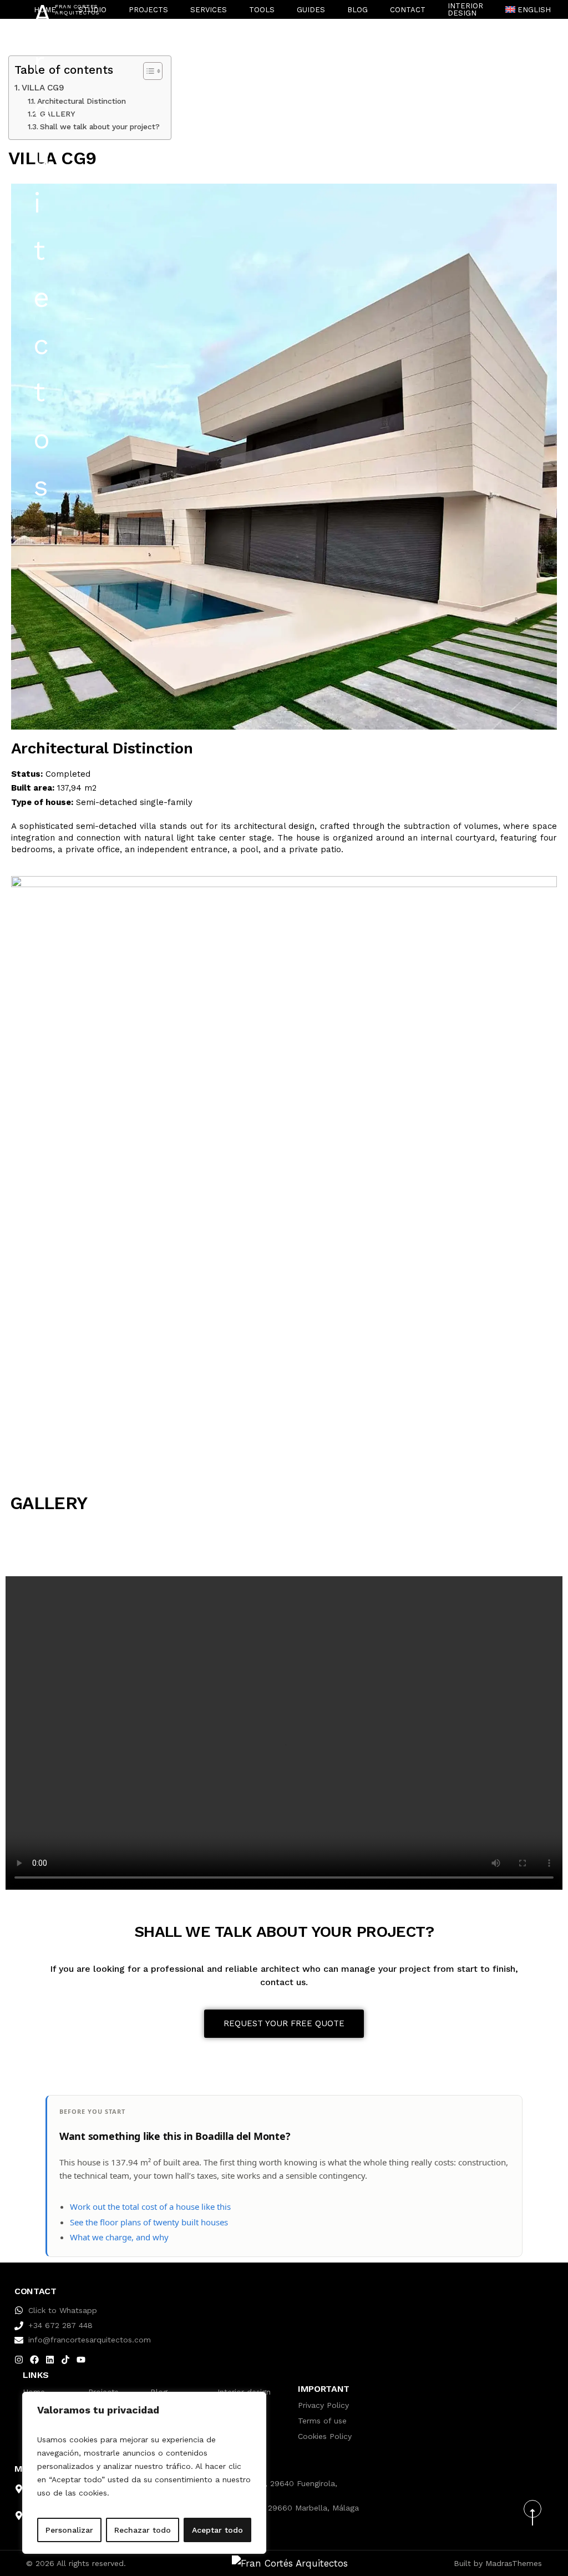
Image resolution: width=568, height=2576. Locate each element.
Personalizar (69, 2530)
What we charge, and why (119, 2237)
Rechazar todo (143, 2530)
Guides (311, 10)
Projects (148, 10)
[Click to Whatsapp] (19, 2310)
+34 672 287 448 (60, 2325)
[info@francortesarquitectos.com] (19, 2340)
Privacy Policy (323, 2405)
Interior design (465, 9)
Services (209, 10)
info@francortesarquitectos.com (90, 2340)
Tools (262, 10)
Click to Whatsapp (63, 2310)
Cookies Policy (325, 2436)
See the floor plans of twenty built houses (149, 2222)
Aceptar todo (217, 2530)
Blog (357, 10)
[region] (144, 2473)
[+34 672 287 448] (19, 2326)
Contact (408, 10)
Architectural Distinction (82, 101)
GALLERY (58, 114)
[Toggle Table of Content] (147, 71)
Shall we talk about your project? (100, 126)
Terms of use (322, 2421)
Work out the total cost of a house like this (150, 2206)
